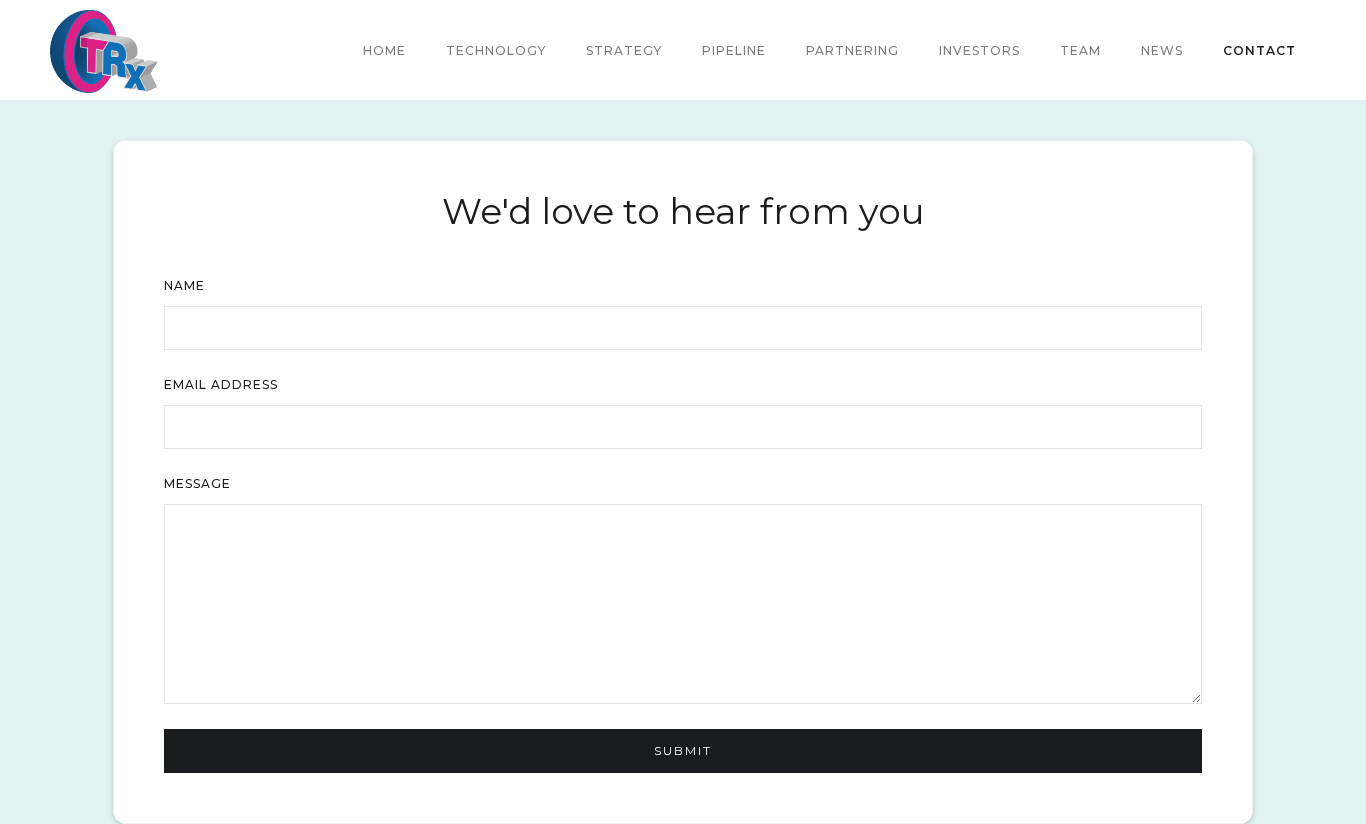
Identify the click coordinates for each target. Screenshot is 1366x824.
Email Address (221, 384)
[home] (104, 51)
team (1080, 50)
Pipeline (734, 50)
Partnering (852, 50)
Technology (496, 50)
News (1162, 50)
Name (184, 285)
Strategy (624, 50)
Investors (979, 50)
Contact (1259, 50)
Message (197, 483)
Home (384, 50)
